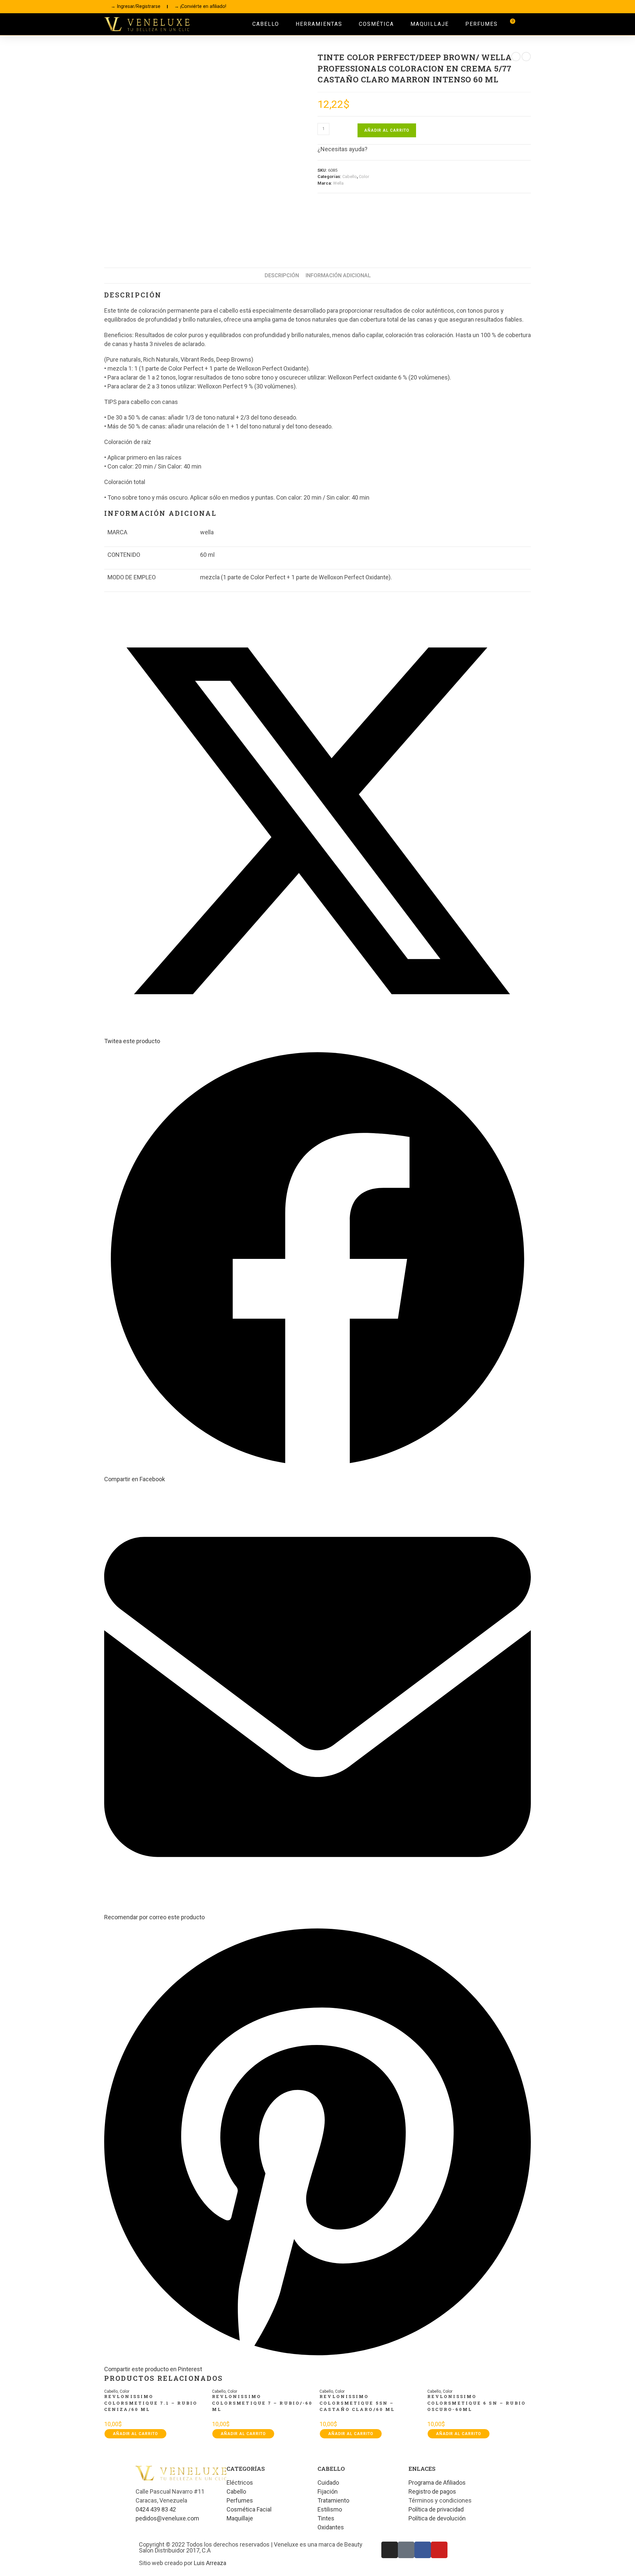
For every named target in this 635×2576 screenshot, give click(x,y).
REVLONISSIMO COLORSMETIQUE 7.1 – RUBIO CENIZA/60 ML (151, 2403)
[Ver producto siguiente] (526, 57)
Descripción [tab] (282, 275)
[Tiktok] (495, 7)
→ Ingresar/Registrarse (136, 6)
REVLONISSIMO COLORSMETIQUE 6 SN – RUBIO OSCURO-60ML (477, 2403)
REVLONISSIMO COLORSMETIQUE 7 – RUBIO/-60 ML (262, 2403)
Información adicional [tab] (338, 275)
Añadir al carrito (387, 130)
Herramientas (319, 24)
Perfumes (482, 24)
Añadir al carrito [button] (135, 2434)
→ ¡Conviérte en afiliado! (200, 6)
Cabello (266, 24)
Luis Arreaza (210, 2563)
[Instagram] (481, 7)
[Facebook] (510, 7)
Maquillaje (430, 24)
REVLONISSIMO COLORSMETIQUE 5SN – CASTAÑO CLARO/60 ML (357, 2403)
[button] (525, 24)
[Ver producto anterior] (516, 57)
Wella (338, 183)
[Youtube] (525, 7)
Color (364, 177)
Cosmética (376, 24)
